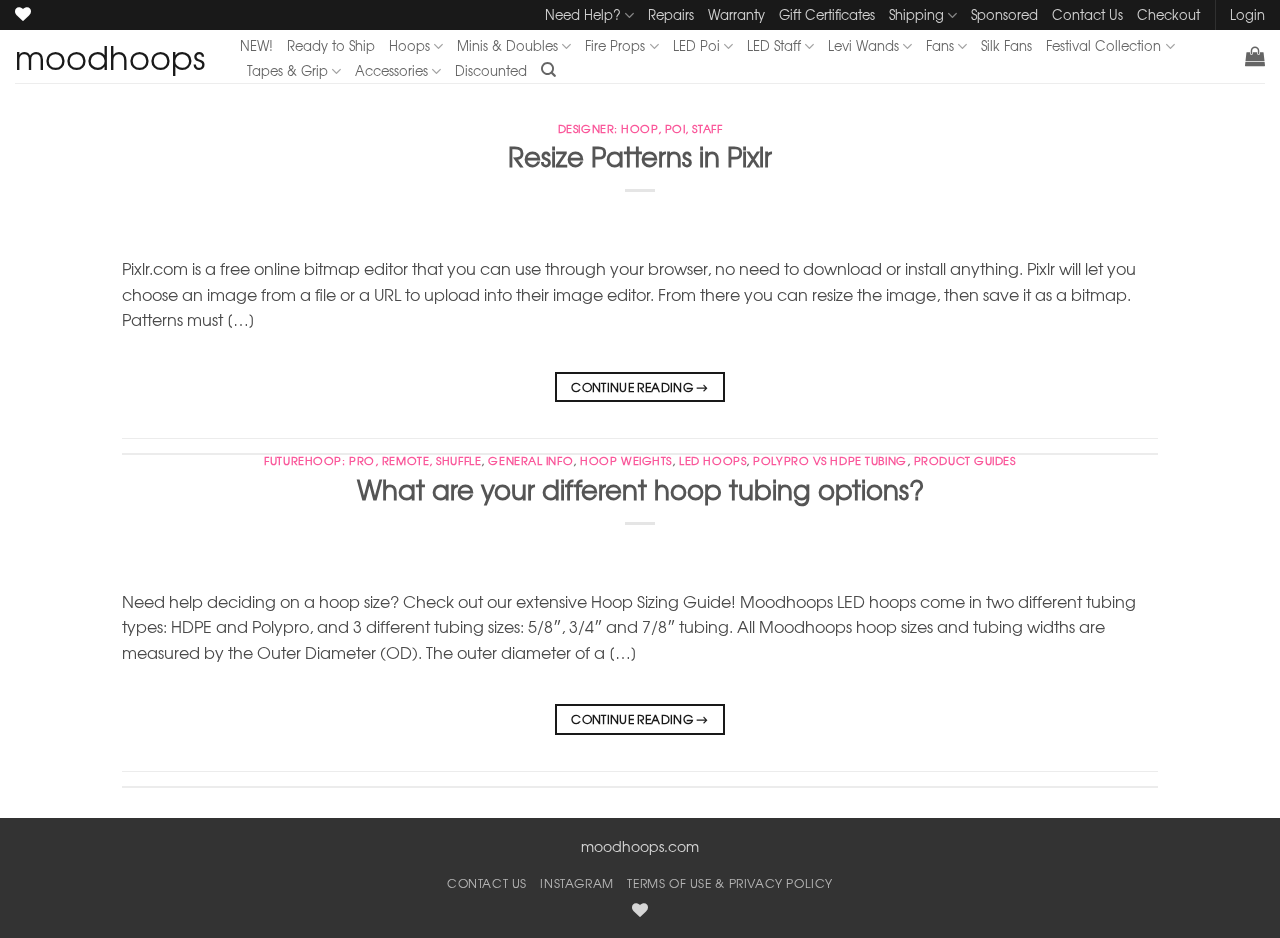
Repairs (671, 14)
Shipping (916, 14)
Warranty (736, 14)
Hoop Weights (626, 460)
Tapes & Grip (287, 70)
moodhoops (110, 57)
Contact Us (1087, 14)
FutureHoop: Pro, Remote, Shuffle (372, 460)
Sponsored (1004, 14)
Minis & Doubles (507, 45)
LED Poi (696, 45)
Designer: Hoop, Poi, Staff (640, 128)
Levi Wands (863, 45)
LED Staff (774, 45)
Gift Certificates (827, 14)
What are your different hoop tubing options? (640, 489)
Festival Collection (1103, 45)
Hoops (409, 45)
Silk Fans (1006, 45)
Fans (940, 45)
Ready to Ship (331, 45)
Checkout (1168, 14)
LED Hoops (712, 460)
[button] (1255, 56)
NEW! (256, 45)
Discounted (491, 70)
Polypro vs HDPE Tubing (829, 460)
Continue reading (640, 387)
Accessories (391, 70)
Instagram (577, 883)
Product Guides (965, 460)
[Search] (548, 70)
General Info (530, 460)
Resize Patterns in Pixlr (640, 156)
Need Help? (583, 14)
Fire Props (615, 45)
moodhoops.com (640, 846)
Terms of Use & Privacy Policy (730, 883)
